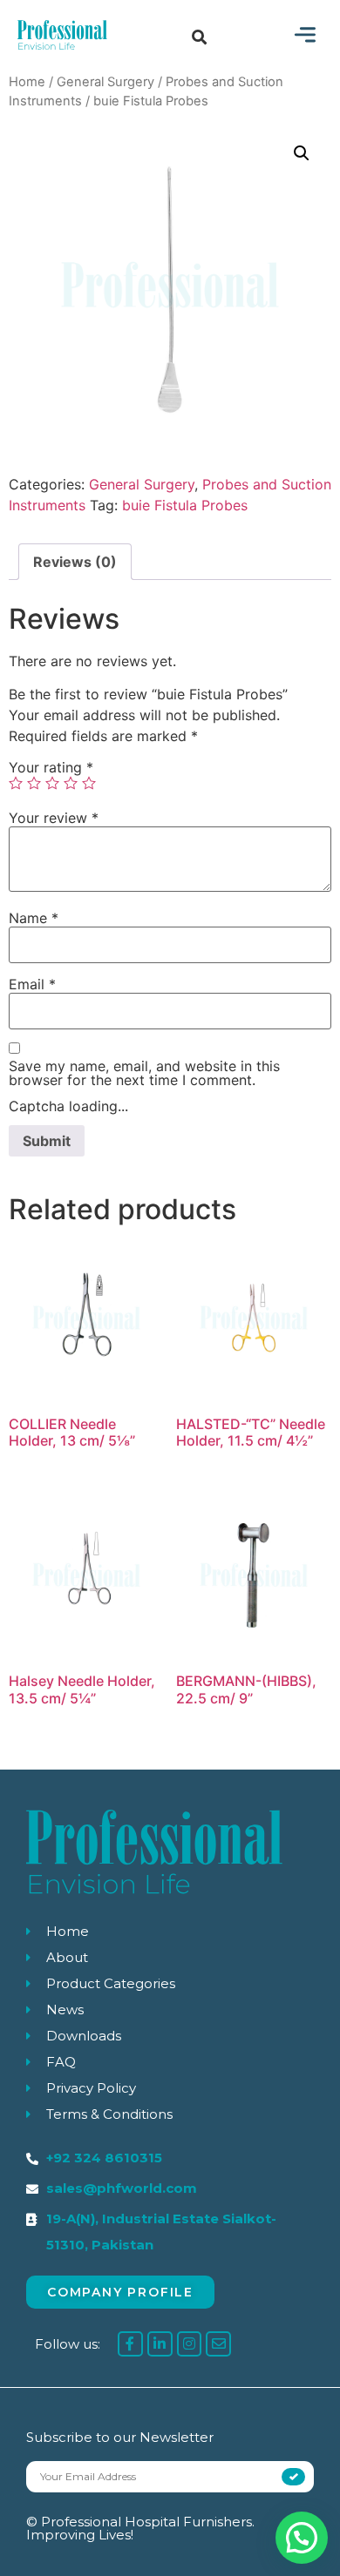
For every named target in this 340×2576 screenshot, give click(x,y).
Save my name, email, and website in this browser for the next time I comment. (144, 1073)
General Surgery (105, 82)
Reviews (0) (75, 562)
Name (34, 918)
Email (32, 984)
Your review (54, 818)
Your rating (51, 767)
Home (27, 82)
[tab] (75, 562)
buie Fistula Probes (185, 505)
